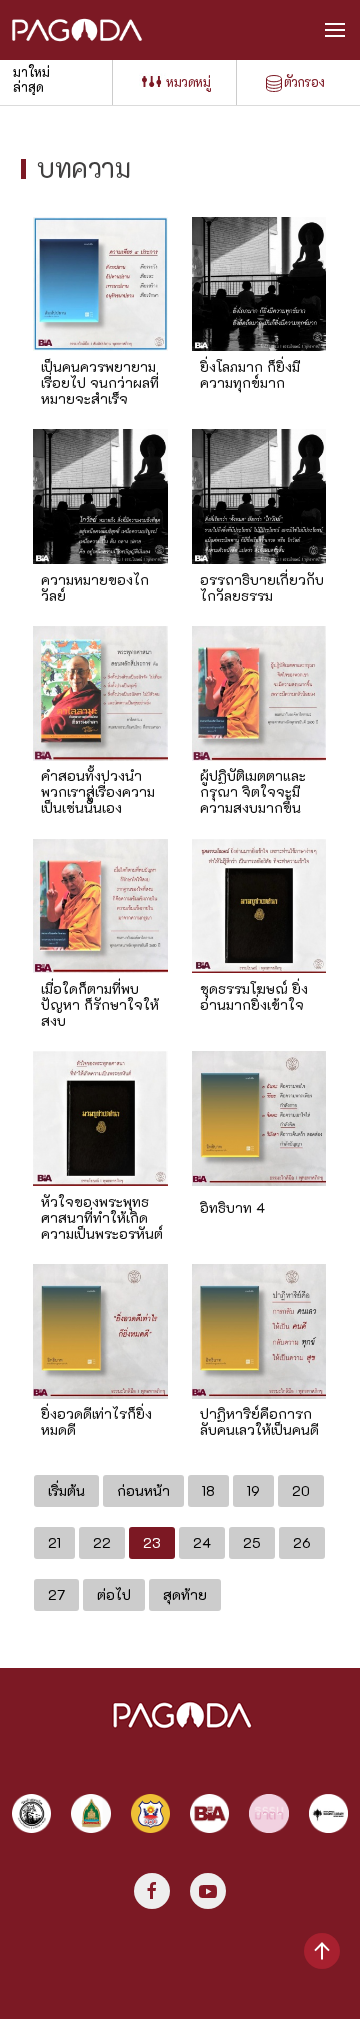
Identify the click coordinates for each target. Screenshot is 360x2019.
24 (202, 1542)
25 (252, 1542)
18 (208, 1490)
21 (54, 1542)
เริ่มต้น (66, 1490)
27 (56, 1594)
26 (302, 1542)
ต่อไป (114, 1594)
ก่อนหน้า (143, 1490)
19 (253, 1490)
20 (301, 1490)
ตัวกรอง (304, 81)
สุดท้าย (185, 1594)
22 (102, 1542)
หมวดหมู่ (188, 81)
